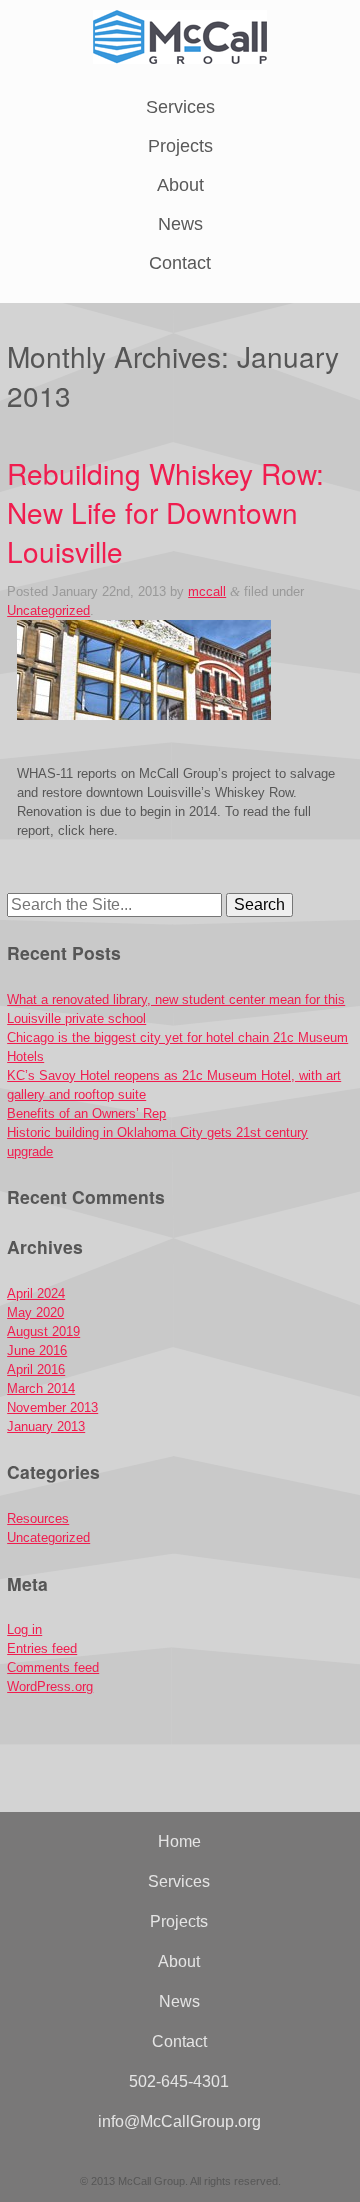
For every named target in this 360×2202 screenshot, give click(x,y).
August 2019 (43, 1331)
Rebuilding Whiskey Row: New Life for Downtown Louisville (165, 512)
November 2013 (52, 1407)
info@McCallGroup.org (179, 2121)
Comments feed (53, 1667)
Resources (38, 1518)
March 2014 (41, 1388)
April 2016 (36, 1369)
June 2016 (37, 1350)
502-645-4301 (179, 2081)
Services (180, 107)
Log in (24, 1629)
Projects (180, 146)
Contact (180, 263)
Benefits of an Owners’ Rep (86, 1113)
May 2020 (35, 1312)
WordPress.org (50, 1686)
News (180, 224)
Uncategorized (48, 610)
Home (179, 1841)
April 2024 (36, 1293)
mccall (207, 591)
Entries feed (42, 1648)
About (180, 185)
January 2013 (46, 1426)
